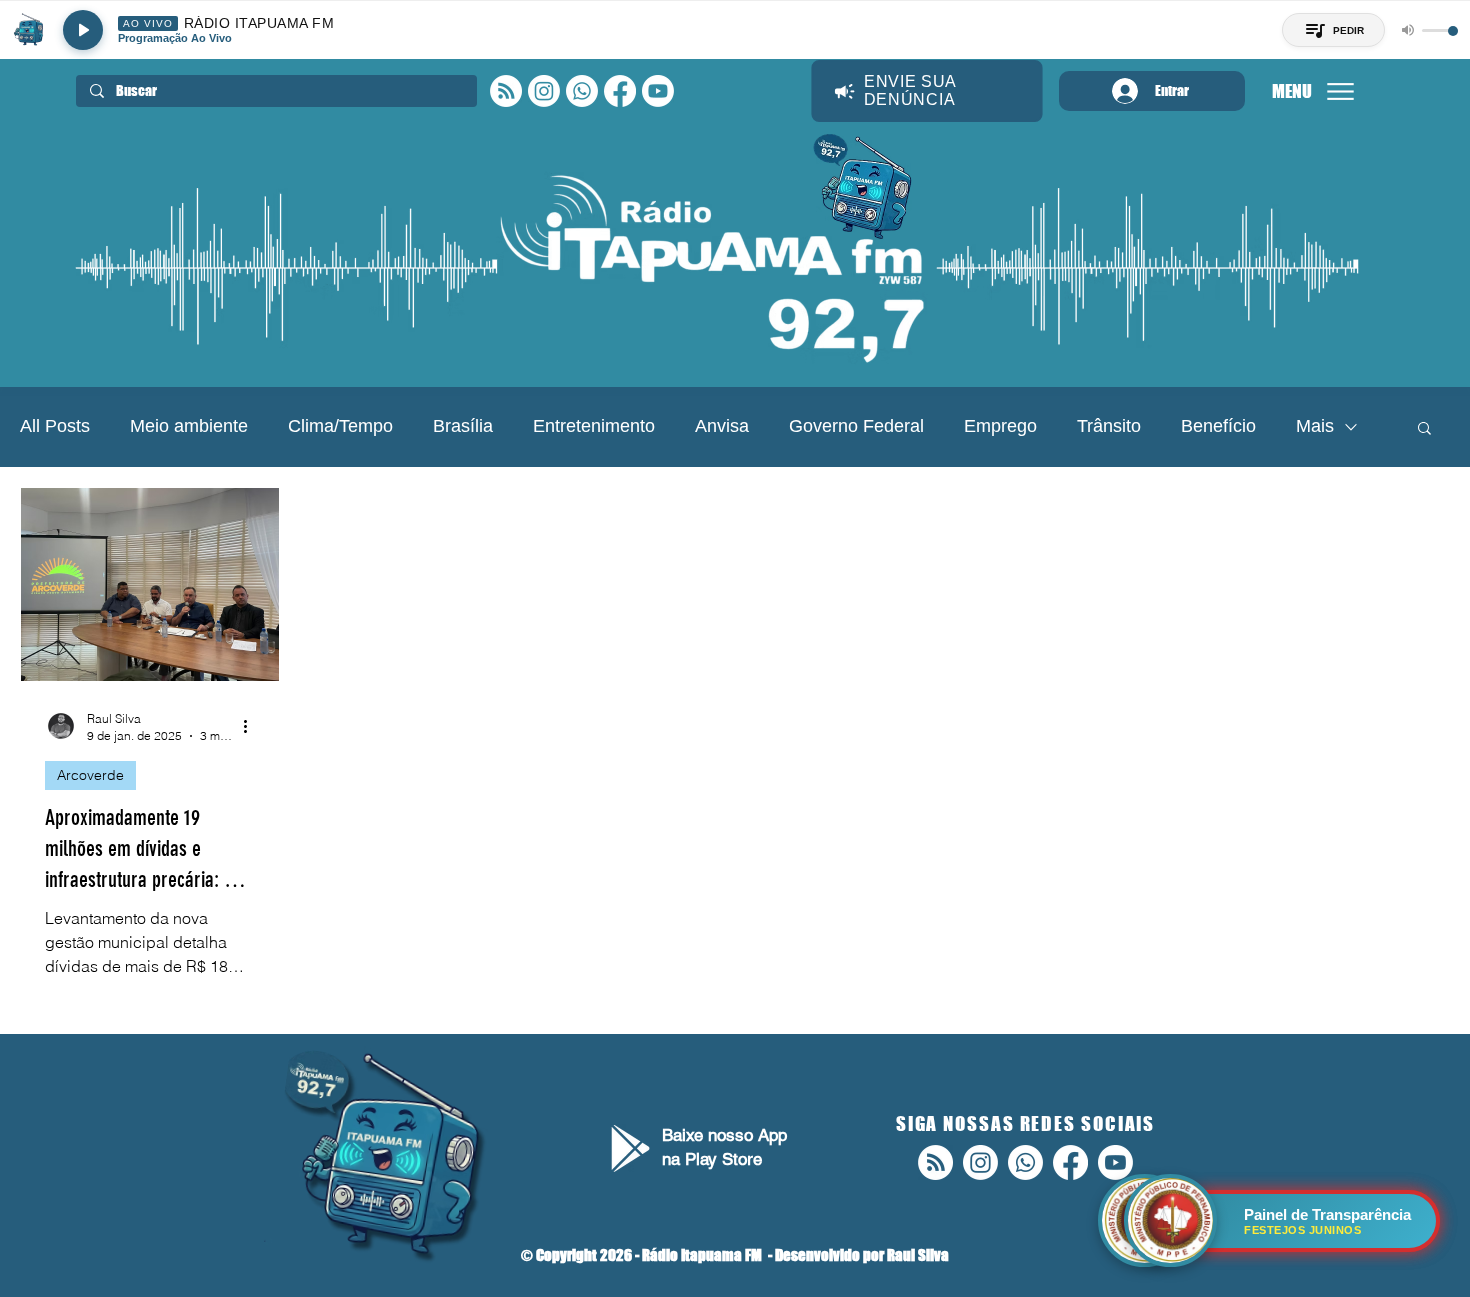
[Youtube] (658, 91)
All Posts (55, 426)
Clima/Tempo (340, 426)
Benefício (1218, 426)
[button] (1424, 429)
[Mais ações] (252, 726)
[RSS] (506, 91)
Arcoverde (90, 775)
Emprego (1000, 426)
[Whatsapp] (582, 91)
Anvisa (722, 426)
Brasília (463, 426)
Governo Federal (856, 426)
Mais (1315, 426)
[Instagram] (544, 91)
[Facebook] (620, 91)
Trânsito (1109, 426)
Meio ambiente (189, 426)
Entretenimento (594, 426)
